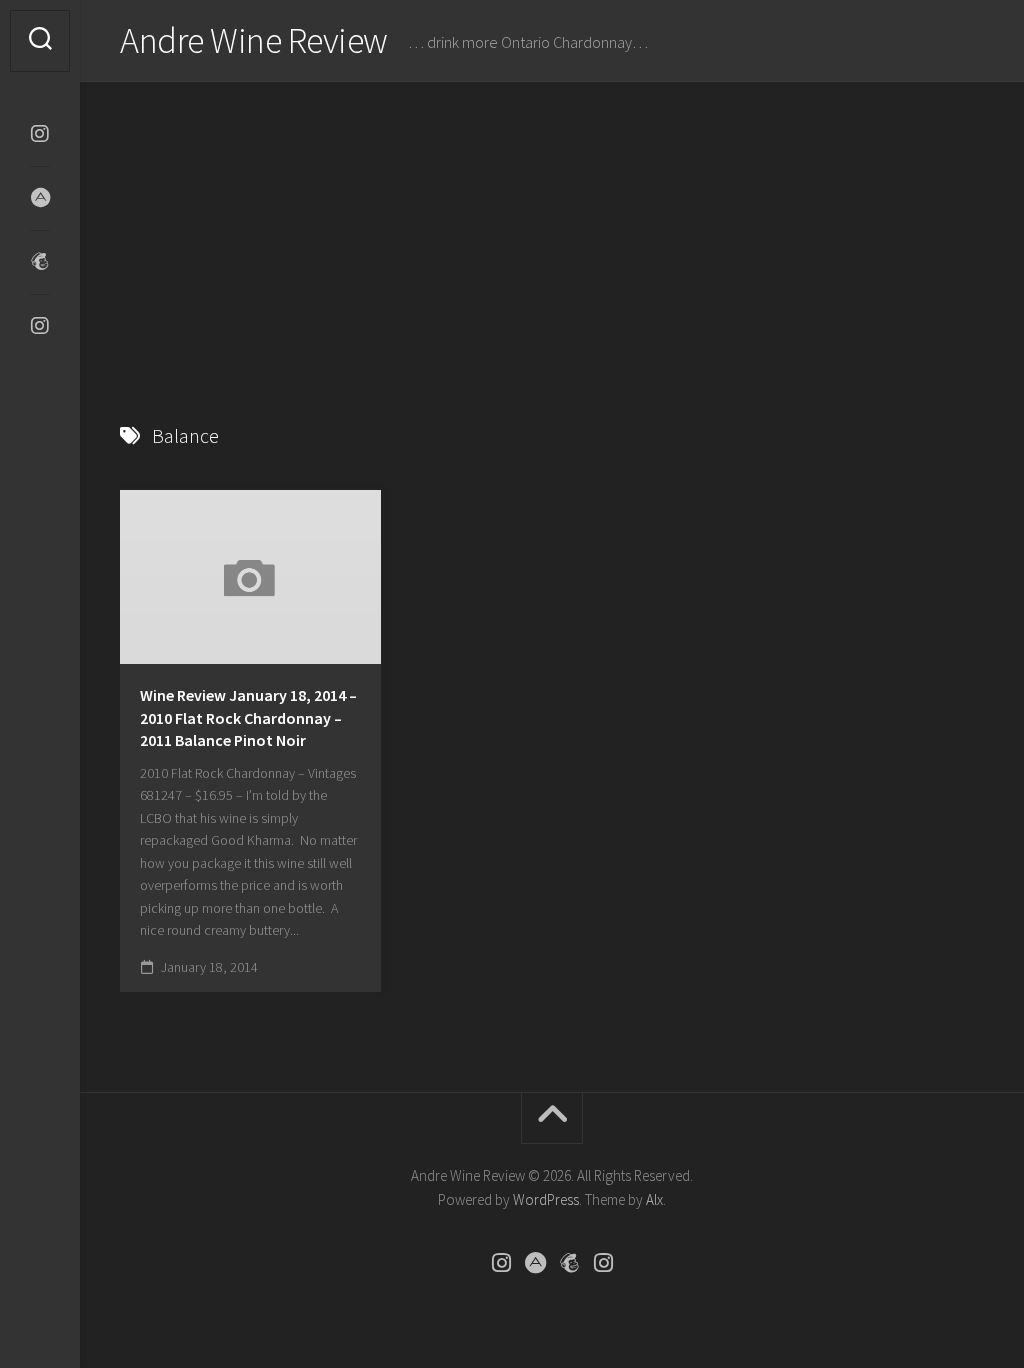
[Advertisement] (552, 232)
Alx (654, 1199)
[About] (40, 198)
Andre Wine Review (254, 40)
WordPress (546, 1199)
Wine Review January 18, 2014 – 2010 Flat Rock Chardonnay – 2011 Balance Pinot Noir (248, 717)
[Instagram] (40, 134)
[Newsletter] (40, 262)
